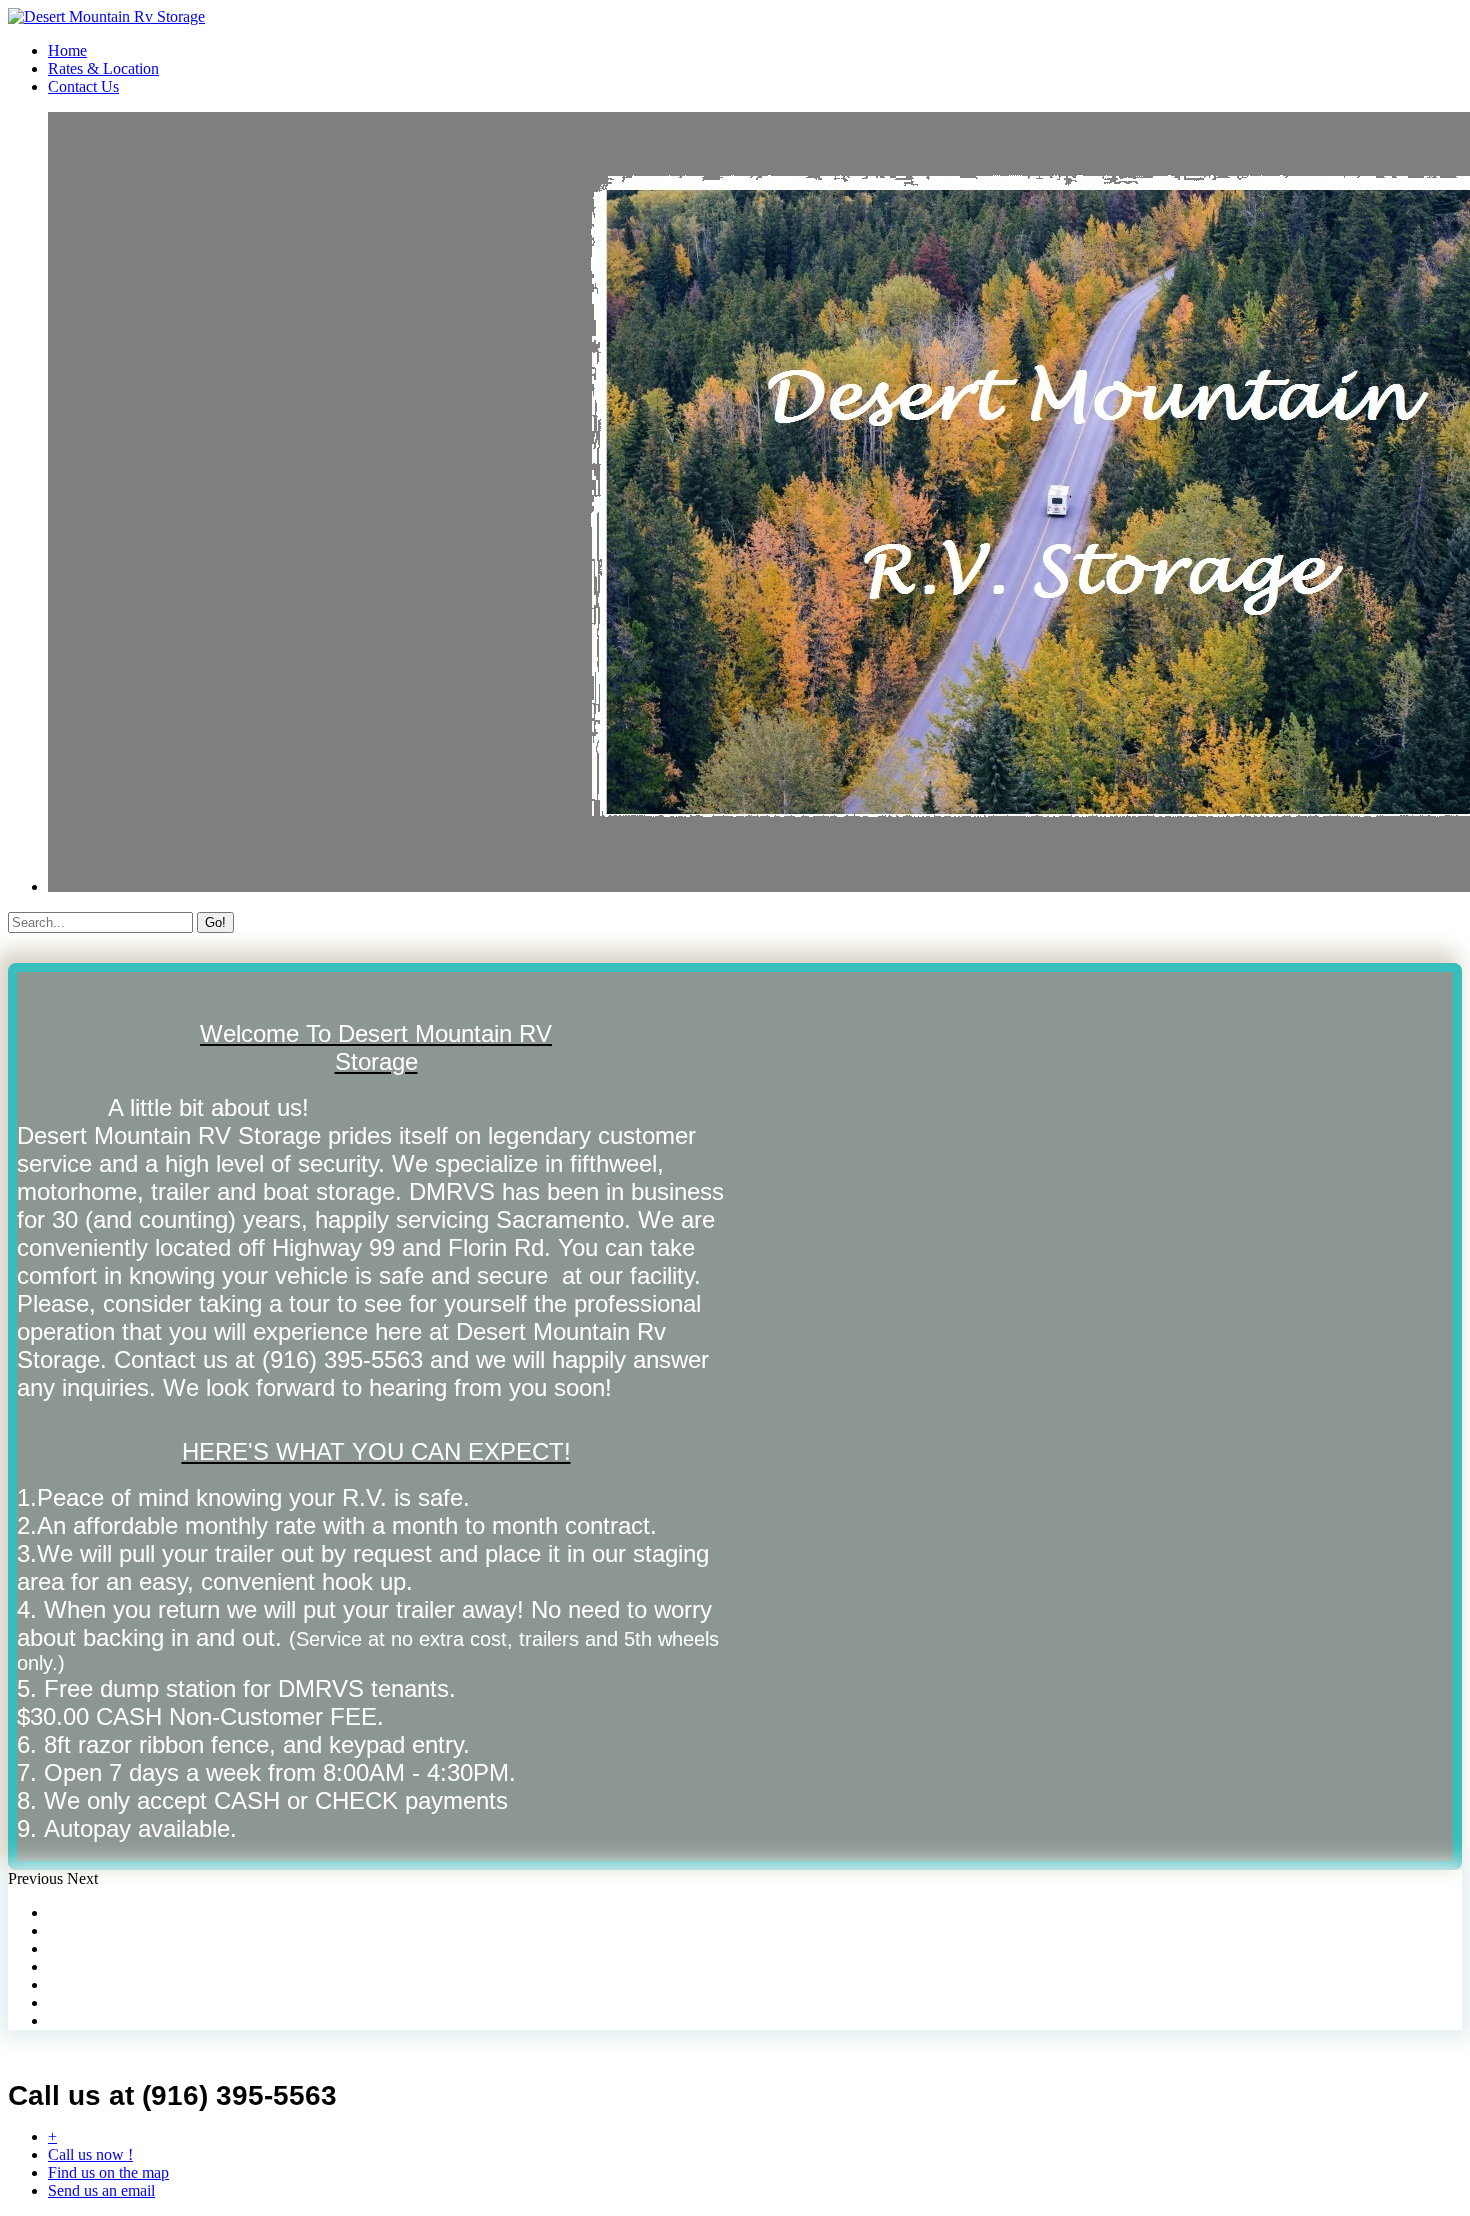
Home (67, 50)
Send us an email (101, 2190)
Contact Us (83, 86)
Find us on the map (108, 2172)
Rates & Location (103, 68)
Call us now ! (90, 2154)
